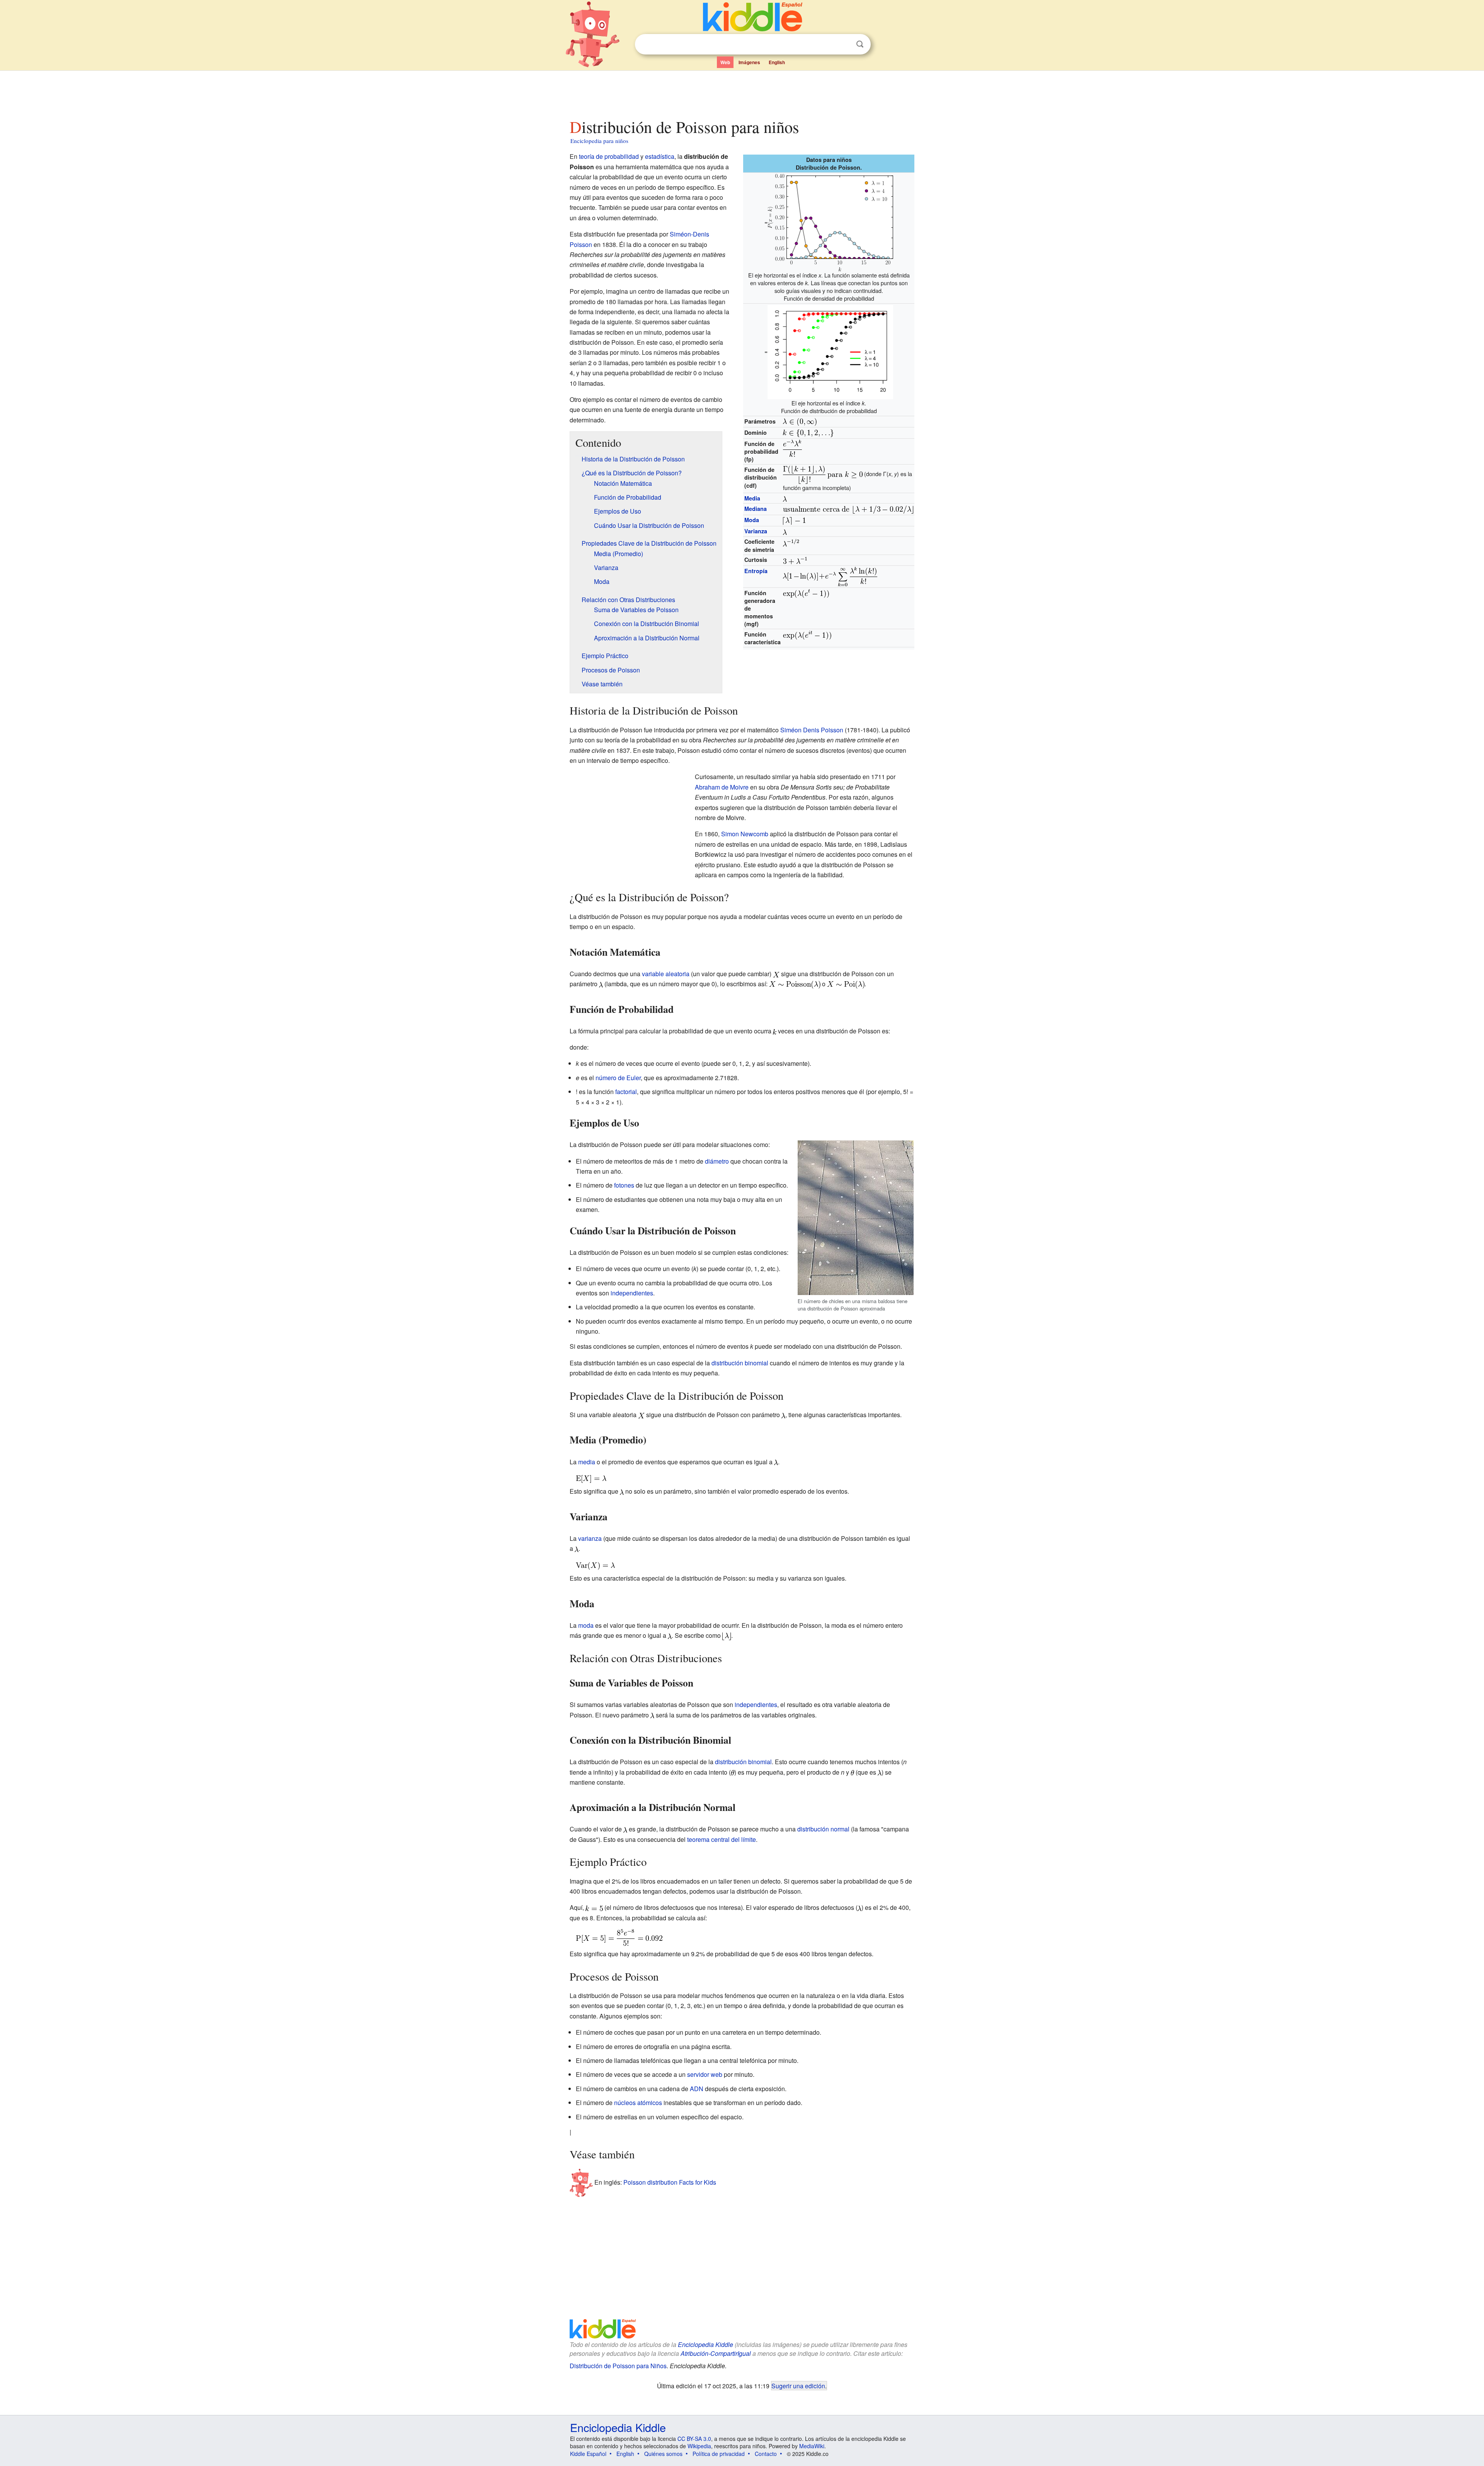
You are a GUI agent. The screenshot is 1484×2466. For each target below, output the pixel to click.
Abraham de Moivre (722, 787)
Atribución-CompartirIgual (716, 2353)
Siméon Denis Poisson (812, 730)
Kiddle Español (588, 2454)
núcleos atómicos (638, 2103)
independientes (632, 1293)
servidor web (705, 2074)
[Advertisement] (742, 92)
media (587, 1462)
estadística (660, 156)
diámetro (717, 1161)
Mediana (756, 509)
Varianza (756, 531)
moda (586, 1625)
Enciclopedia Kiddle (705, 2344)
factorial (626, 1092)
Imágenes (749, 62)
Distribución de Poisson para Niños (618, 2366)
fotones (624, 1185)
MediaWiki (812, 2446)
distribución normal (823, 1829)
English (777, 62)
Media (752, 498)
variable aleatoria (666, 974)
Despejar (844, 44)
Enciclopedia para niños (599, 141)
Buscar (860, 44)
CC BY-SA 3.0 (694, 2439)
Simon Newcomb (745, 834)
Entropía (756, 571)
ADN (697, 2089)
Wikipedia (699, 2446)
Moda (752, 520)
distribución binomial (740, 1363)
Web (725, 62)
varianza (590, 1538)
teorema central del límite (722, 1839)
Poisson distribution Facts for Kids (670, 2182)
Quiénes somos (663, 2454)
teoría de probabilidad (609, 156)
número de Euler (618, 1078)
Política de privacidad (719, 2454)
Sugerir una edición (798, 2386)
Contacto (766, 2454)
